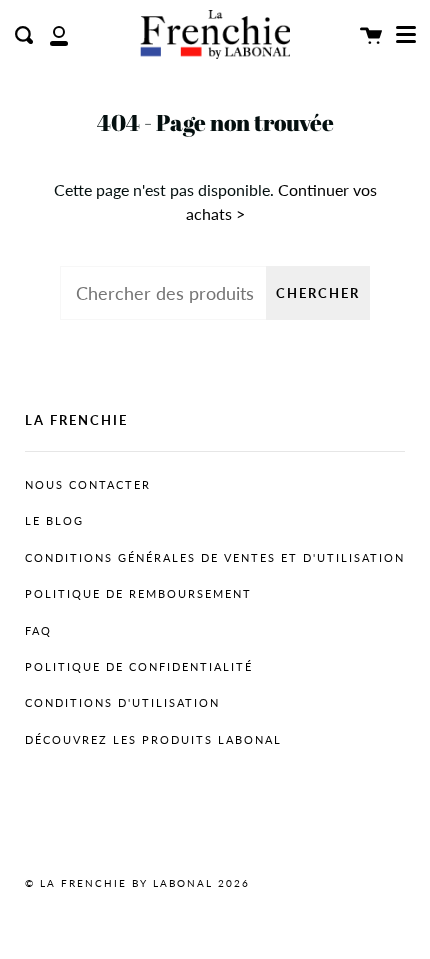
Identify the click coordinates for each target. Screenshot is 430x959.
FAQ (38, 631)
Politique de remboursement (138, 594)
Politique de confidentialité (139, 667)
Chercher (318, 293)
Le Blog (54, 521)
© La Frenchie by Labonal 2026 (137, 883)
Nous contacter (88, 485)
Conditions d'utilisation (122, 703)
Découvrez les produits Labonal (153, 740)
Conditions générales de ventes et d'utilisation (215, 558)
